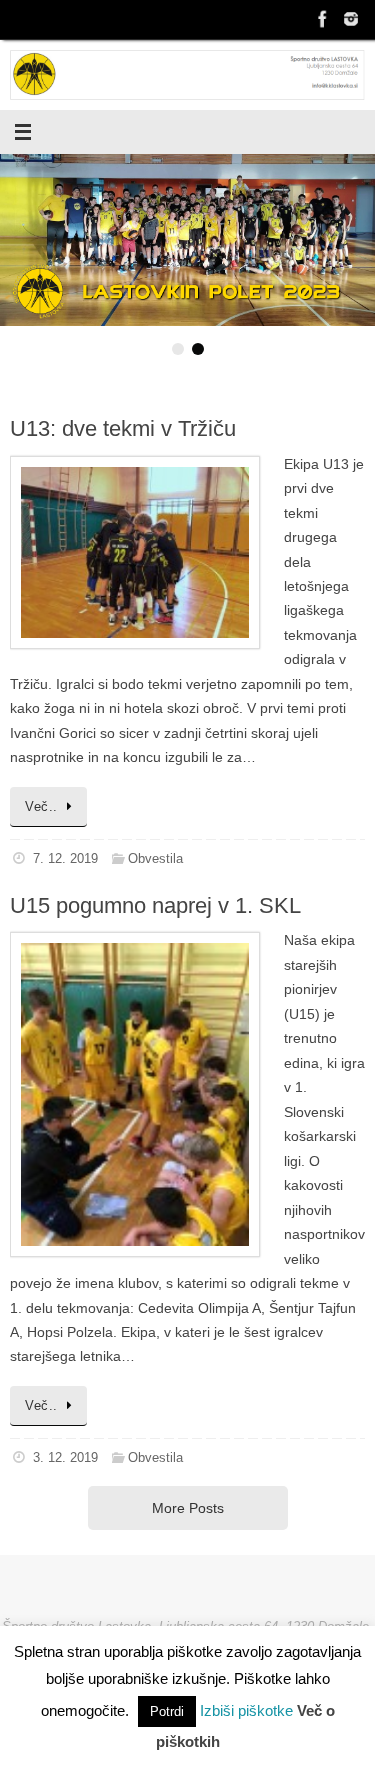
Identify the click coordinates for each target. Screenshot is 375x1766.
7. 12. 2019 (65, 858)
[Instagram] (351, 19)
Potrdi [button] (167, 1711)
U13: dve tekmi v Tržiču (123, 428)
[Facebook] (323, 19)
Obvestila (155, 858)
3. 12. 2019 (65, 1457)
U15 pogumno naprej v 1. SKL (155, 905)
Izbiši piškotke (248, 1710)
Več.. (41, 806)
